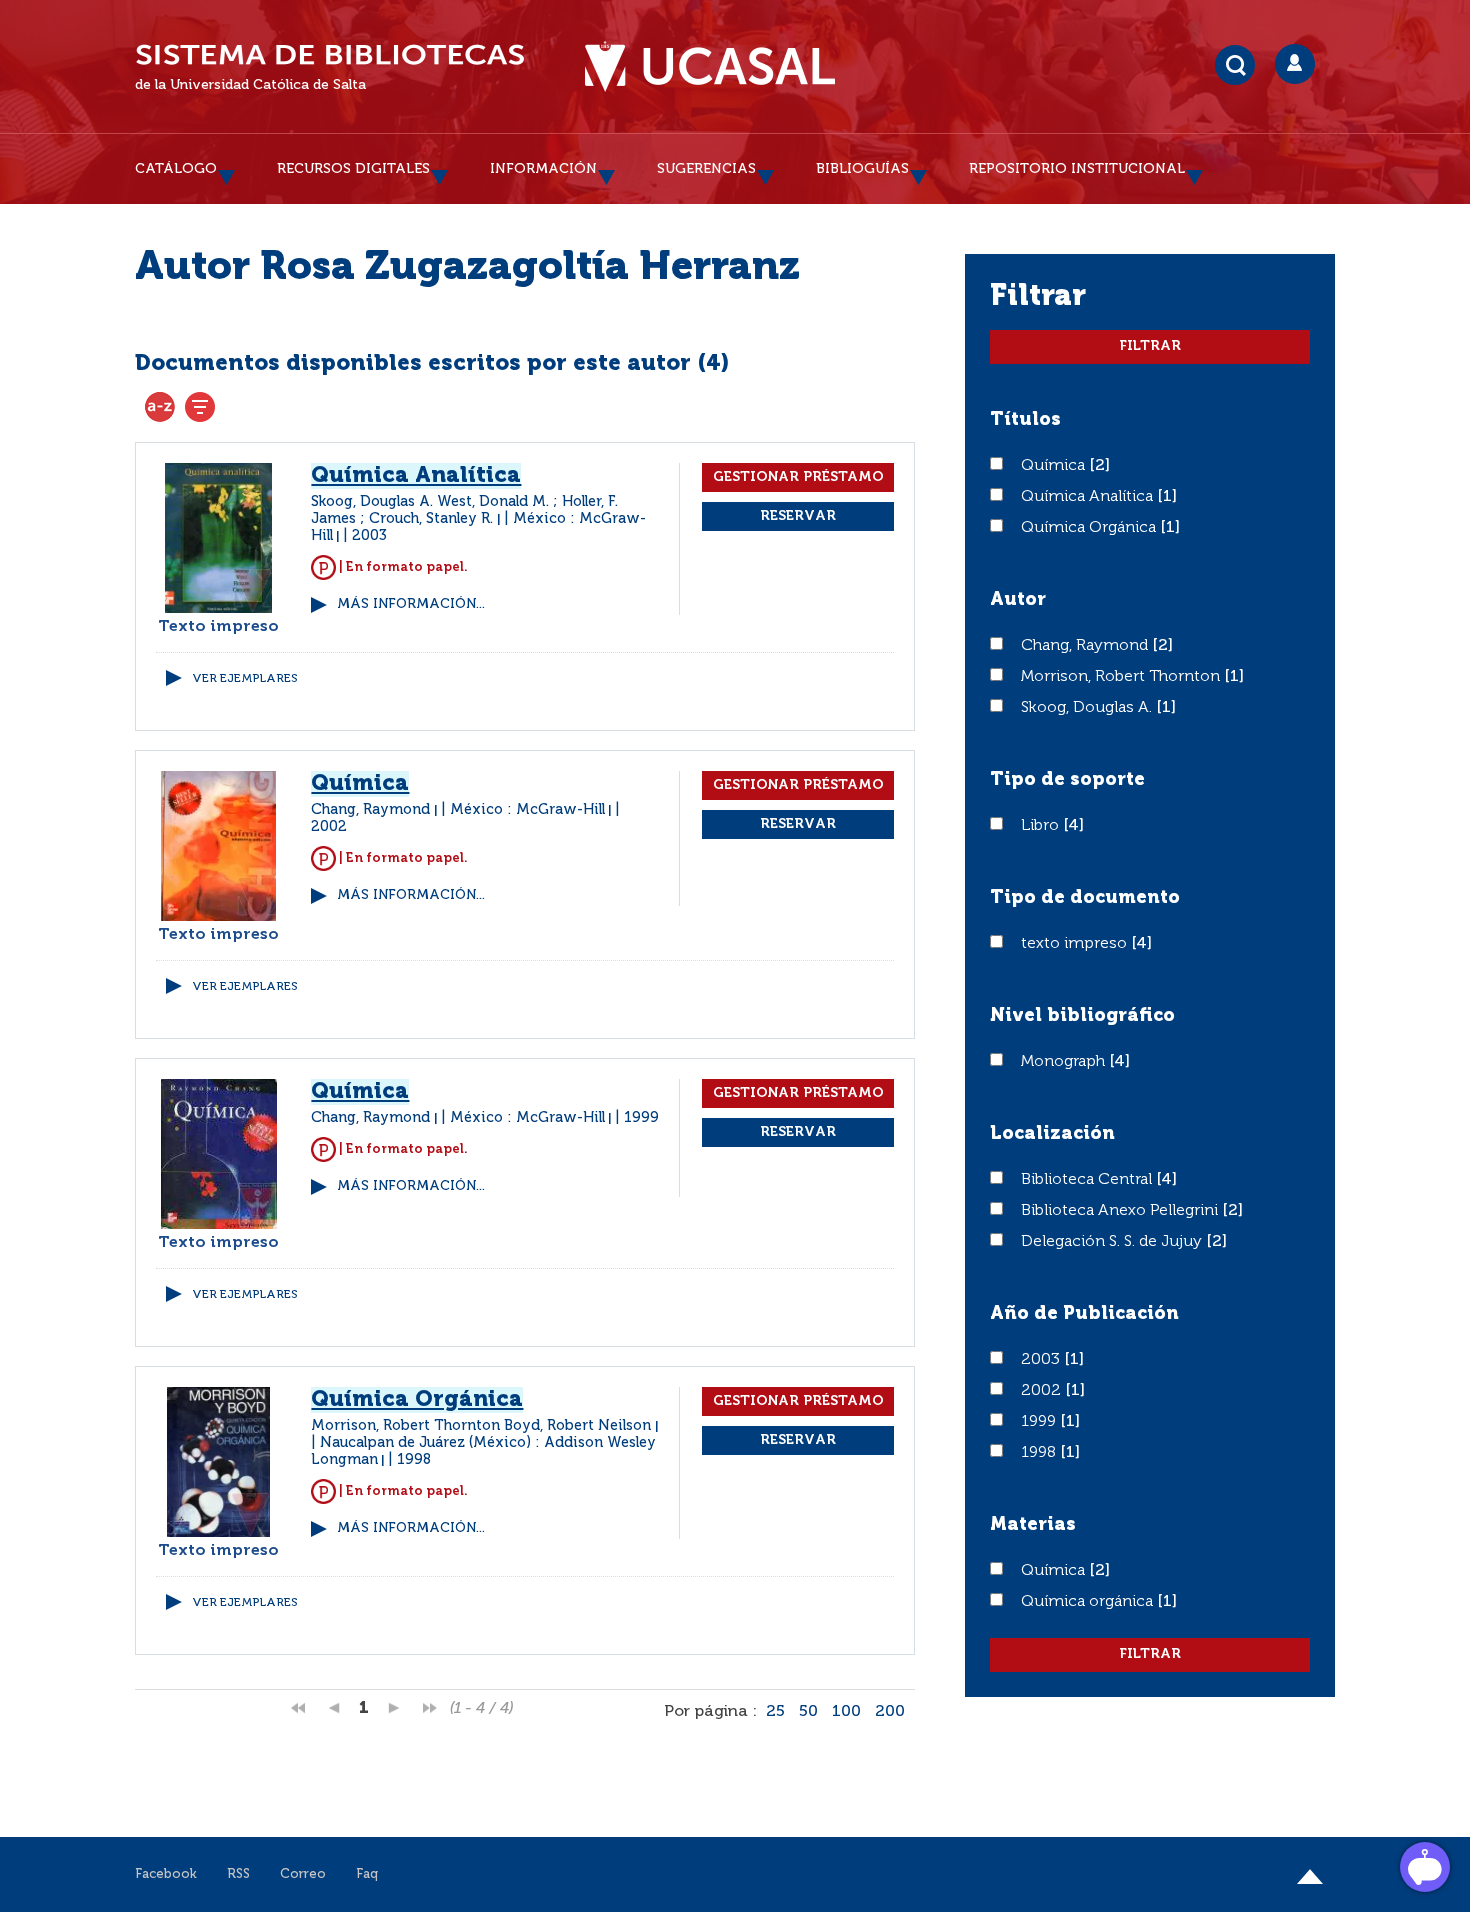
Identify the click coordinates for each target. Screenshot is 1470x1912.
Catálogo (176, 169)
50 (808, 1712)
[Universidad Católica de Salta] (710, 67)
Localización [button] (1052, 1134)
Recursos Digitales (353, 169)
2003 (1042, 1360)
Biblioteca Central (1088, 1180)
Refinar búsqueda (200, 407)
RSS (238, 1874)
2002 (1043, 1391)
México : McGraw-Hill (527, 810)
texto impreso (1076, 944)
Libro (1042, 826)
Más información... (411, 604)
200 (890, 1712)
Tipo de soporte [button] (1067, 780)
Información (543, 169)
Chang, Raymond (1086, 646)
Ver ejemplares (245, 679)
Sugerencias (706, 169)
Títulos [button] (1025, 420)
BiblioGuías (862, 169)
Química (1055, 466)
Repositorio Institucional (1077, 169)
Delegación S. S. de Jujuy (1113, 1242)
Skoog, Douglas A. (1088, 708)
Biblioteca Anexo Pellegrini (1121, 1211)
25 (775, 1712)
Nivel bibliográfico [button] (1082, 1016)
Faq (367, 1874)
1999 (1040, 1422)
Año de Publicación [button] (1084, 1314)
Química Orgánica (1090, 528)
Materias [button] (1033, 1525)
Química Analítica (1089, 497)
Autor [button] (1018, 600)
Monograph (1065, 1062)
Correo (303, 1874)
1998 (1040, 1453)
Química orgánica (1089, 1602)
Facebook (166, 1874)
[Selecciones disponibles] (160, 407)
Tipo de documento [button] (1085, 898)
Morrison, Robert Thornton (1122, 677)
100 (846, 1712)
